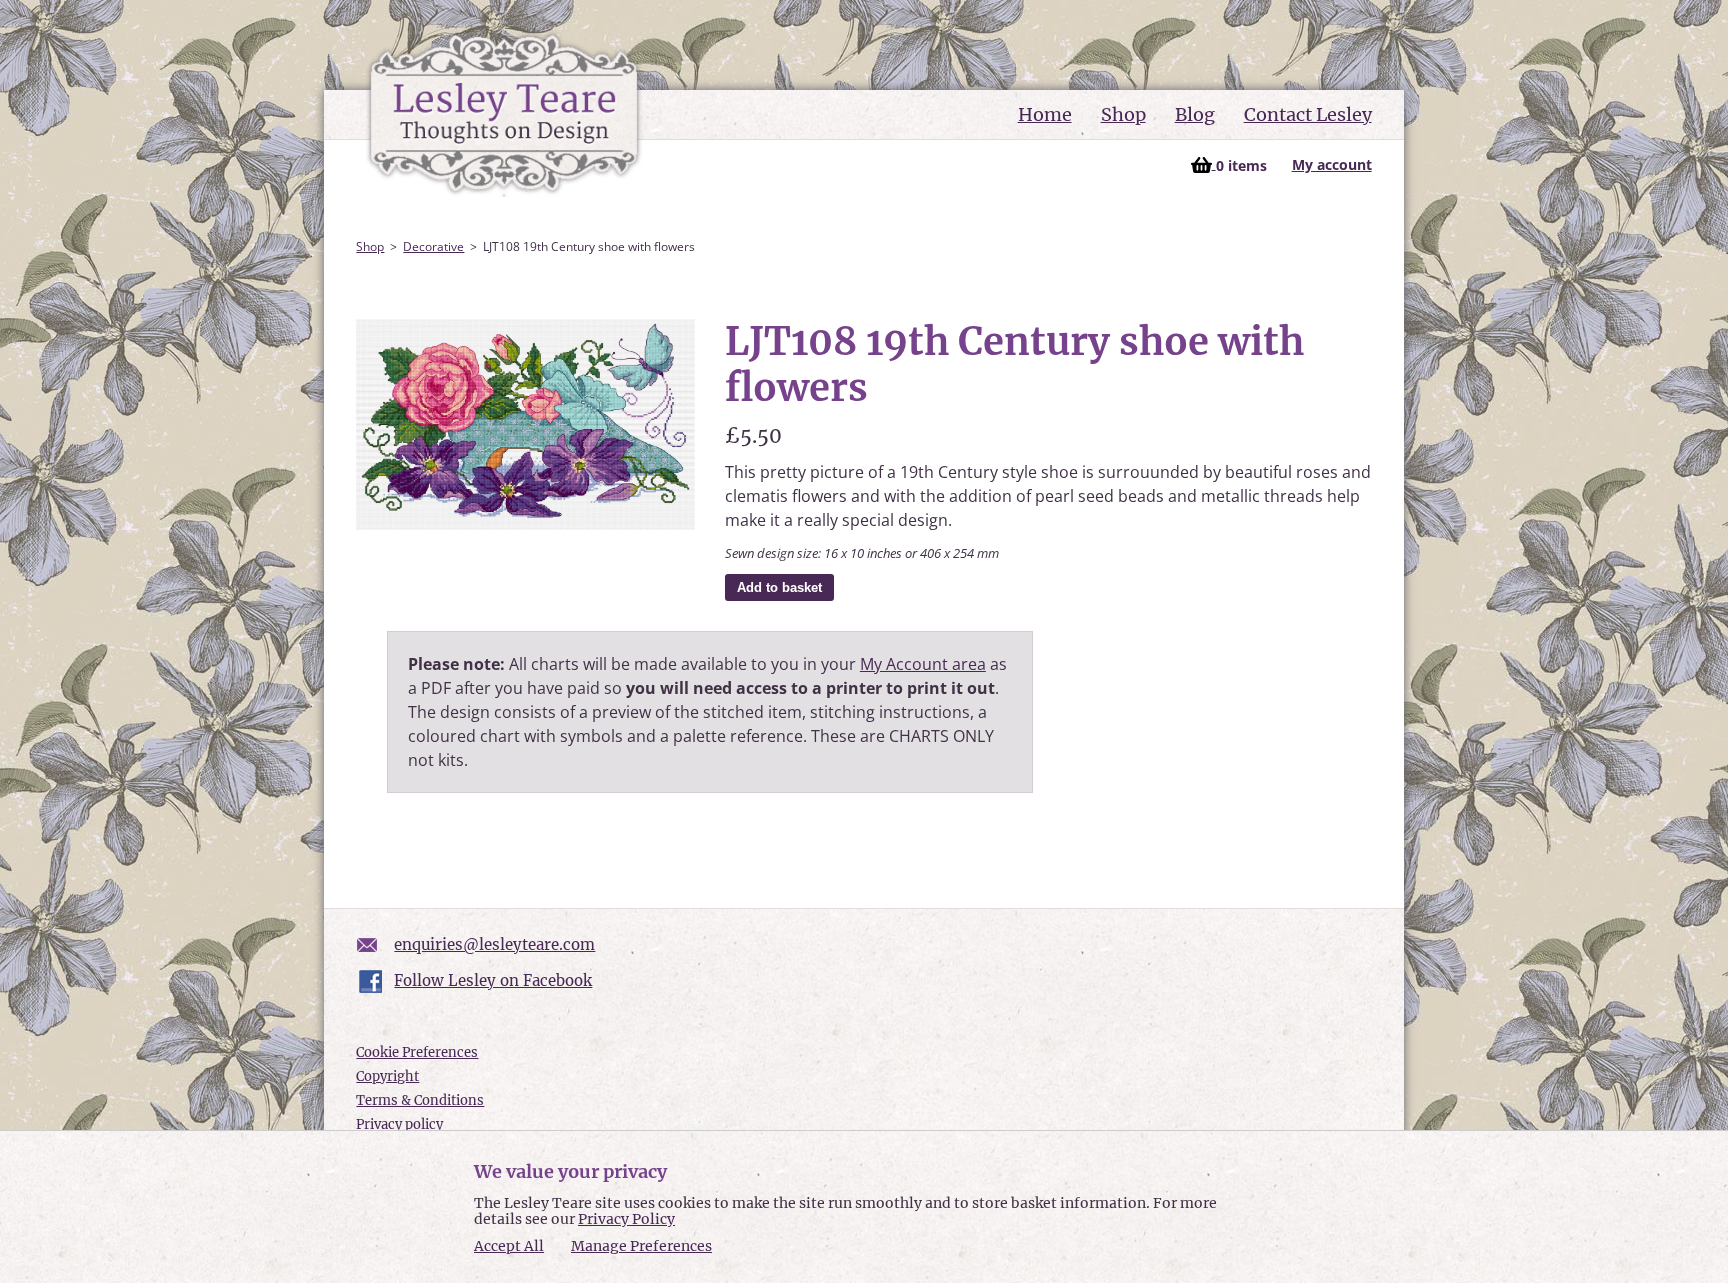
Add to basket (779, 587)
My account (1332, 164)
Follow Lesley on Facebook (493, 980)
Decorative (433, 246)
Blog (1195, 114)
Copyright (387, 1076)
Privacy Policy (626, 1219)
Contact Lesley (1308, 114)
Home (1045, 114)
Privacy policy (399, 1124)
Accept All (509, 1246)
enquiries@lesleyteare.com (494, 944)
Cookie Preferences (417, 1052)
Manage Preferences (641, 1246)
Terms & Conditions (420, 1100)
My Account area (923, 664)
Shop (1123, 114)
